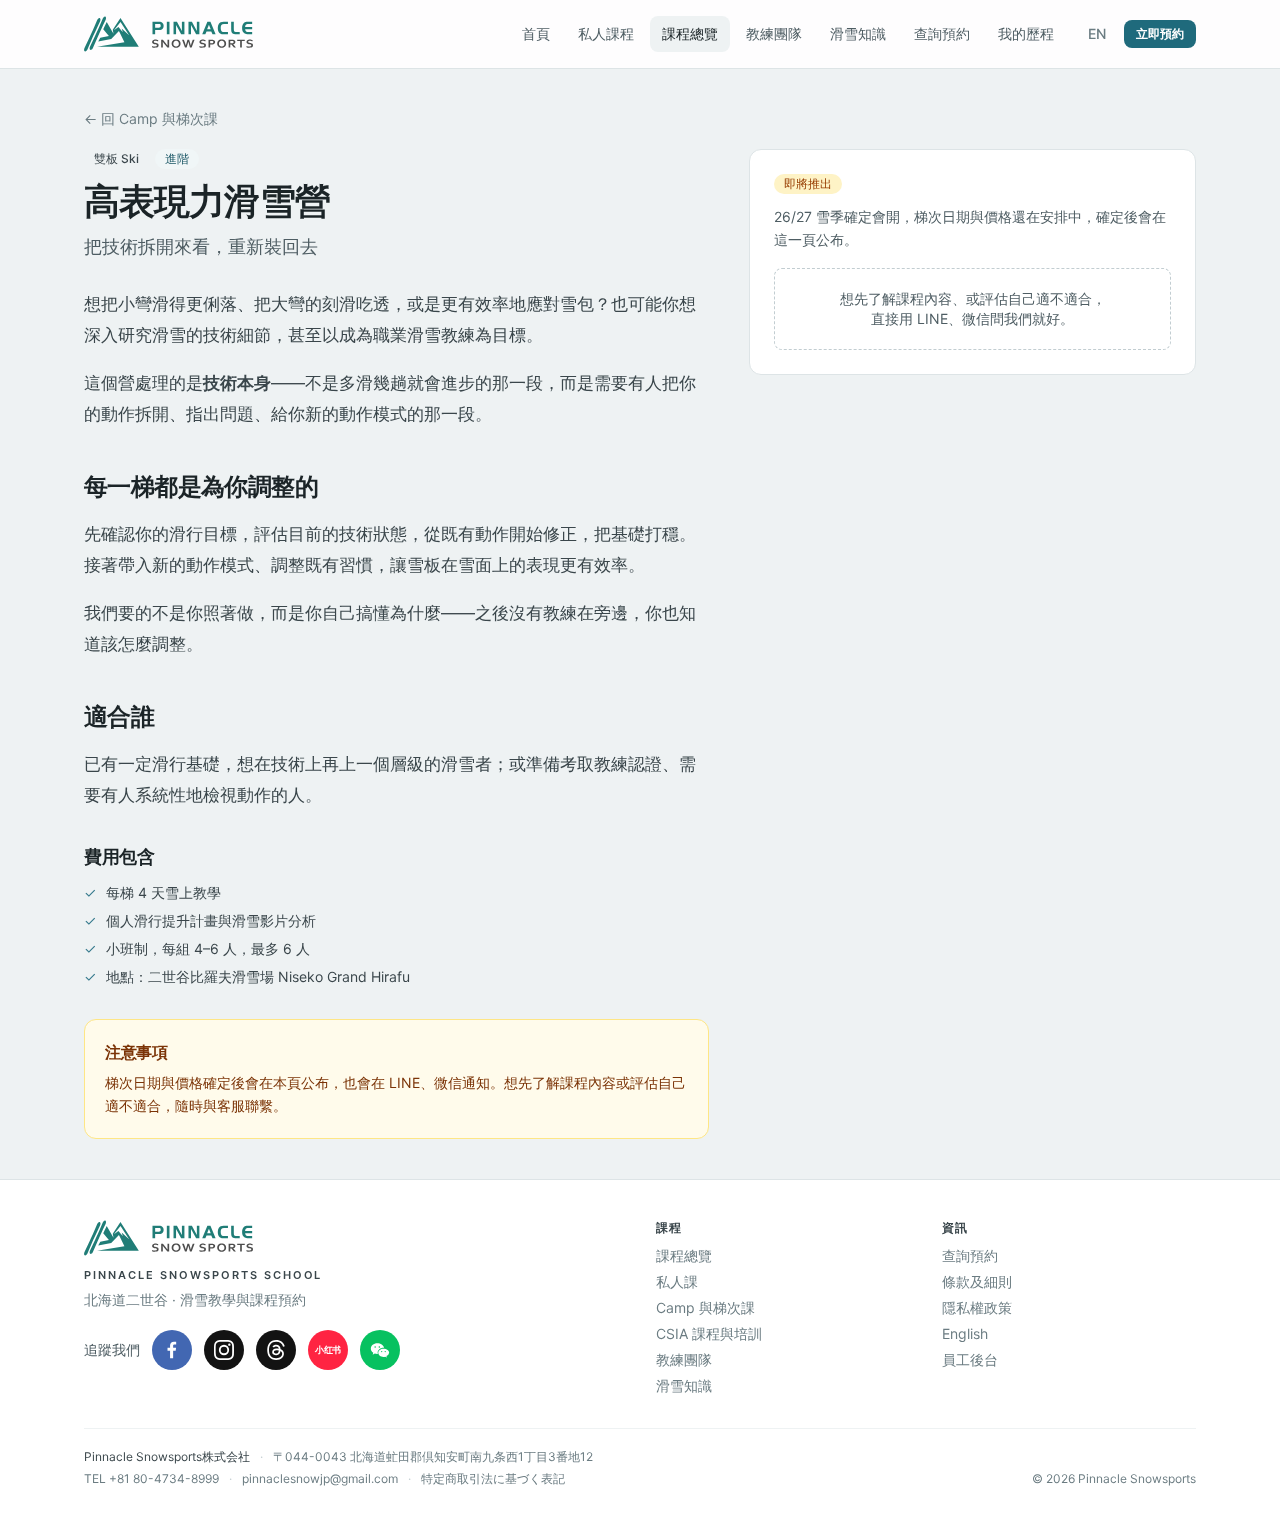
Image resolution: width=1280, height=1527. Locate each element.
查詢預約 (942, 33)
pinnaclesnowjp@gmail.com (320, 1478)
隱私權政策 (977, 1307)
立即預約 (1160, 33)
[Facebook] (172, 1350)
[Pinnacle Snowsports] (168, 34)
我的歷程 (1026, 33)
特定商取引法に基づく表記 (493, 1478)
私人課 (677, 1281)
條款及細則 (977, 1281)
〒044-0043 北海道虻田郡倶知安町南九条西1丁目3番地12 (433, 1456)
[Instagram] (224, 1350)
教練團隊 (774, 33)
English (965, 1333)
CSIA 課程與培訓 (709, 1333)
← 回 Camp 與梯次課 (151, 118)
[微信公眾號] (380, 1350)
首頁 (536, 33)
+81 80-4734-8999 (164, 1478)
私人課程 (606, 33)
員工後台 (970, 1359)
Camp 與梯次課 (705, 1307)
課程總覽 (690, 33)
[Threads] (276, 1350)
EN (1097, 33)
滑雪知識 (858, 33)
